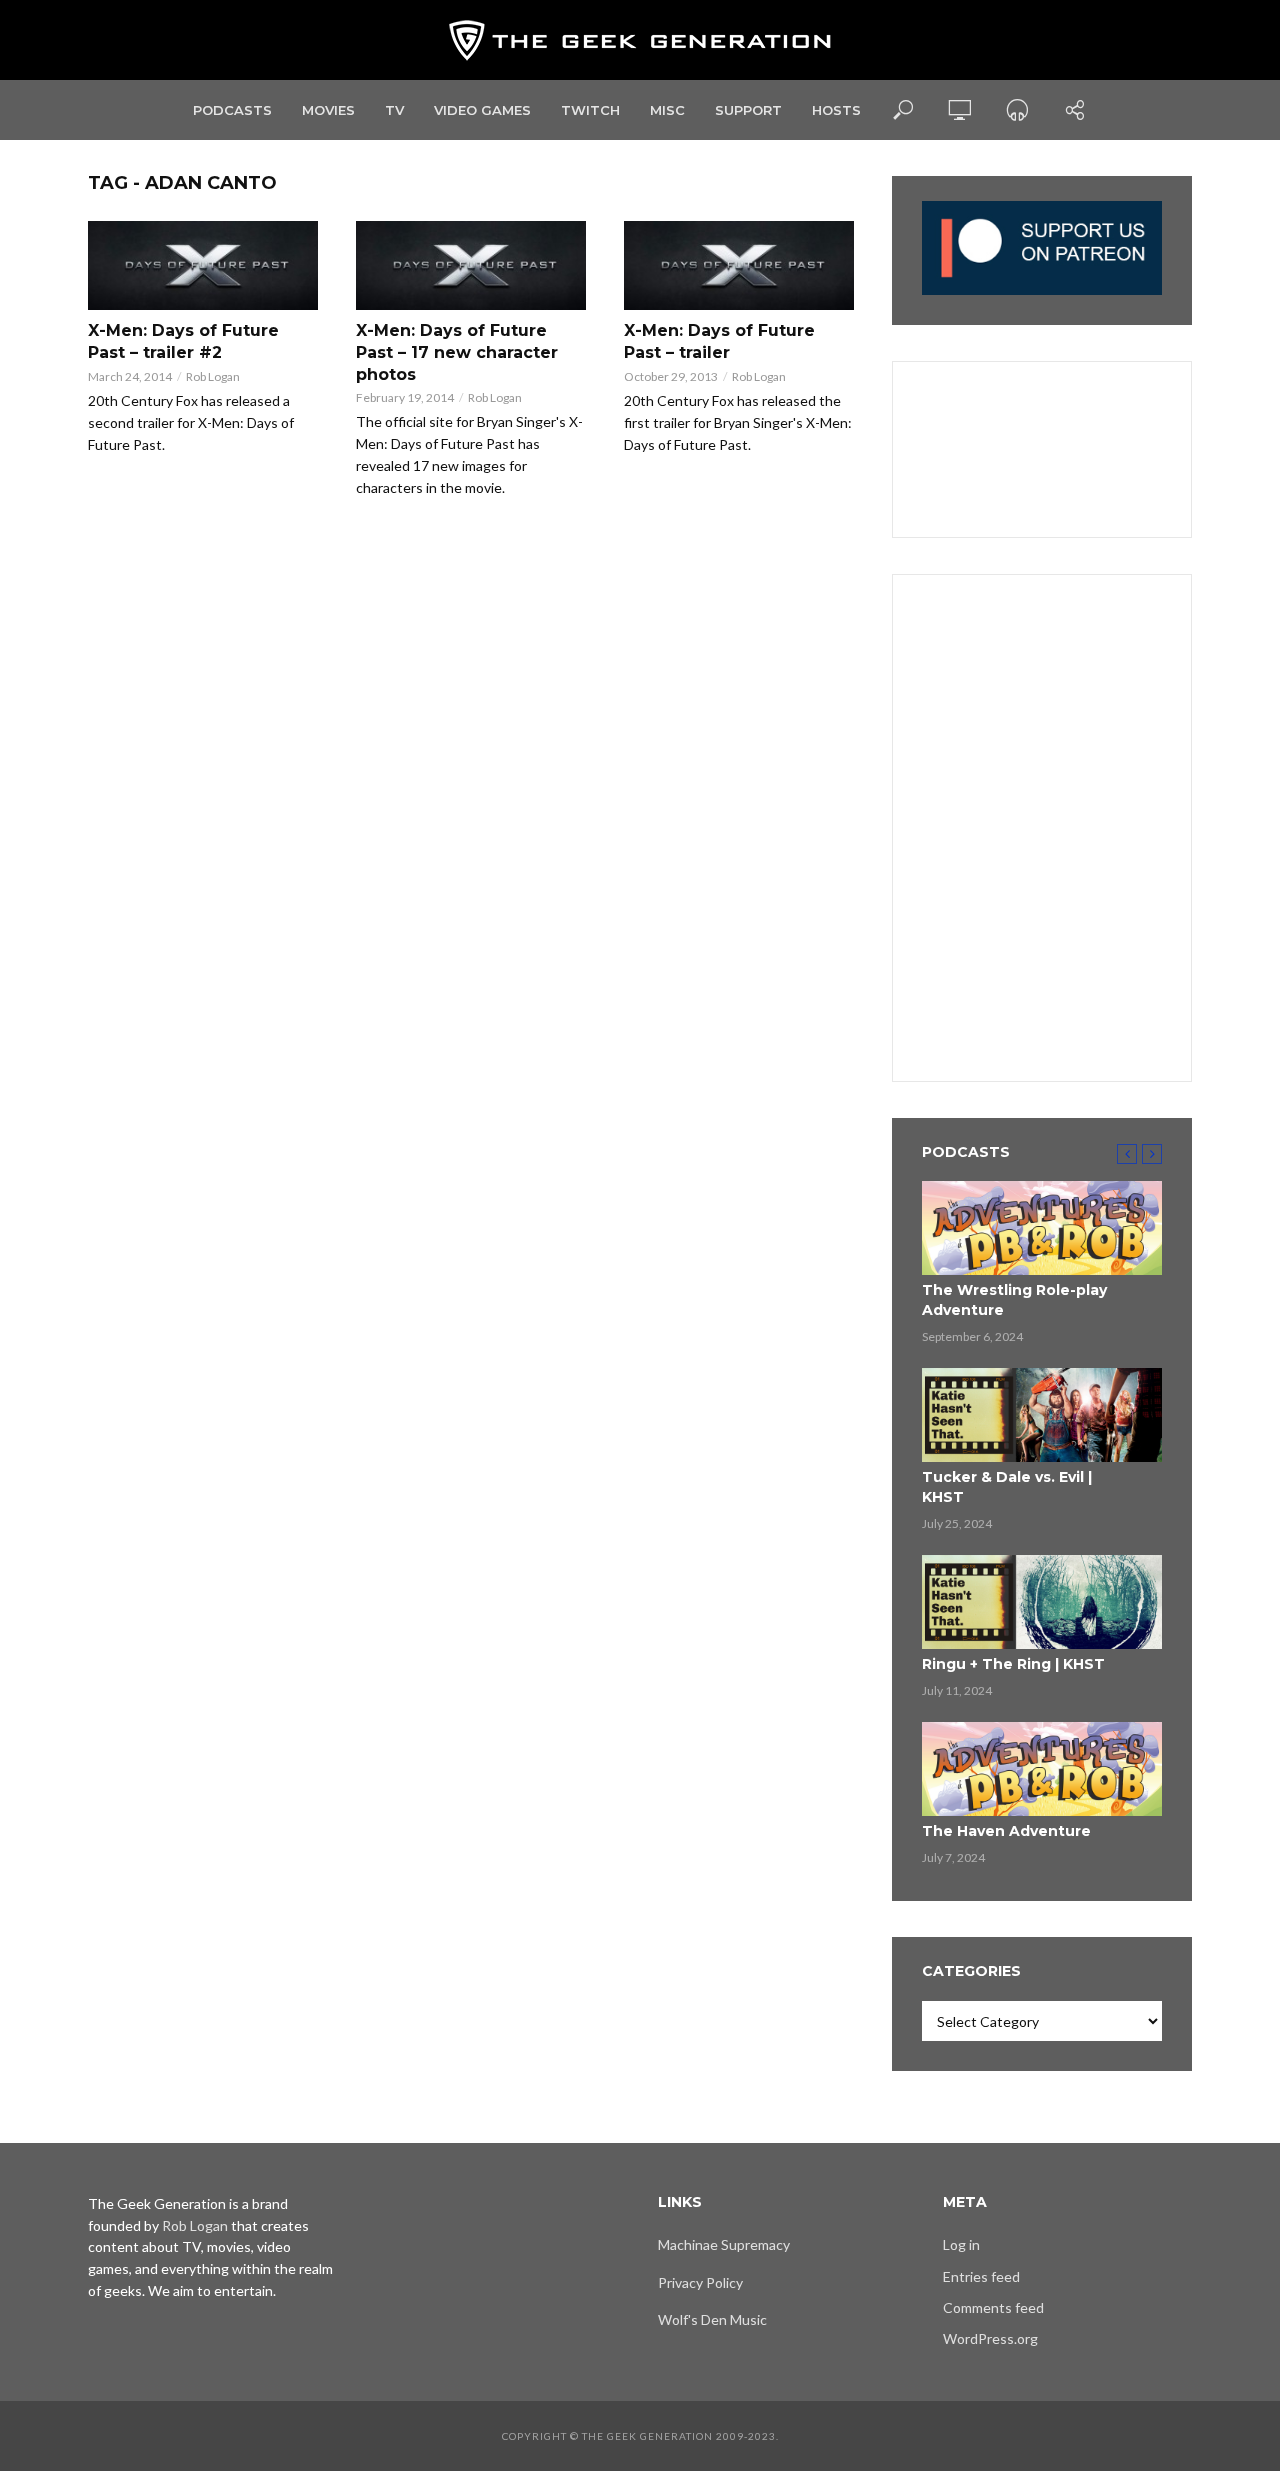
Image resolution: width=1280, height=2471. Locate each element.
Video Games (482, 110)
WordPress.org (990, 2338)
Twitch (590, 110)
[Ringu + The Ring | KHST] (1042, 1602)
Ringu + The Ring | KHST (1013, 1664)
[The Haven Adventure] (1042, 1769)
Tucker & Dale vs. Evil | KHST (1007, 1487)
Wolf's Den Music (712, 2319)
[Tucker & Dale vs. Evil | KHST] (1042, 1415)
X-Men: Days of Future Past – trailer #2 (183, 341)
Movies (328, 110)
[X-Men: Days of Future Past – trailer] (740, 265)
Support (748, 110)
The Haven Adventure (1006, 1831)
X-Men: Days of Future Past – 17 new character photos (457, 352)
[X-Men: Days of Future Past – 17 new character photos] (472, 265)
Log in (961, 2244)
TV (394, 110)
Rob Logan (213, 376)
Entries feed (981, 2276)
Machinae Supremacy (724, 2244)
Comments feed (993, 2307)
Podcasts (232, 110)
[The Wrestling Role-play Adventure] (1042, 1228)
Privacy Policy (700, 2282)
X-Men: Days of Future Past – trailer (719, 341)
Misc (667, 110)
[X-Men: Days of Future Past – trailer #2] (204, 265)
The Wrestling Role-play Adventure (1014, 1300)
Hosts (836, 110)
